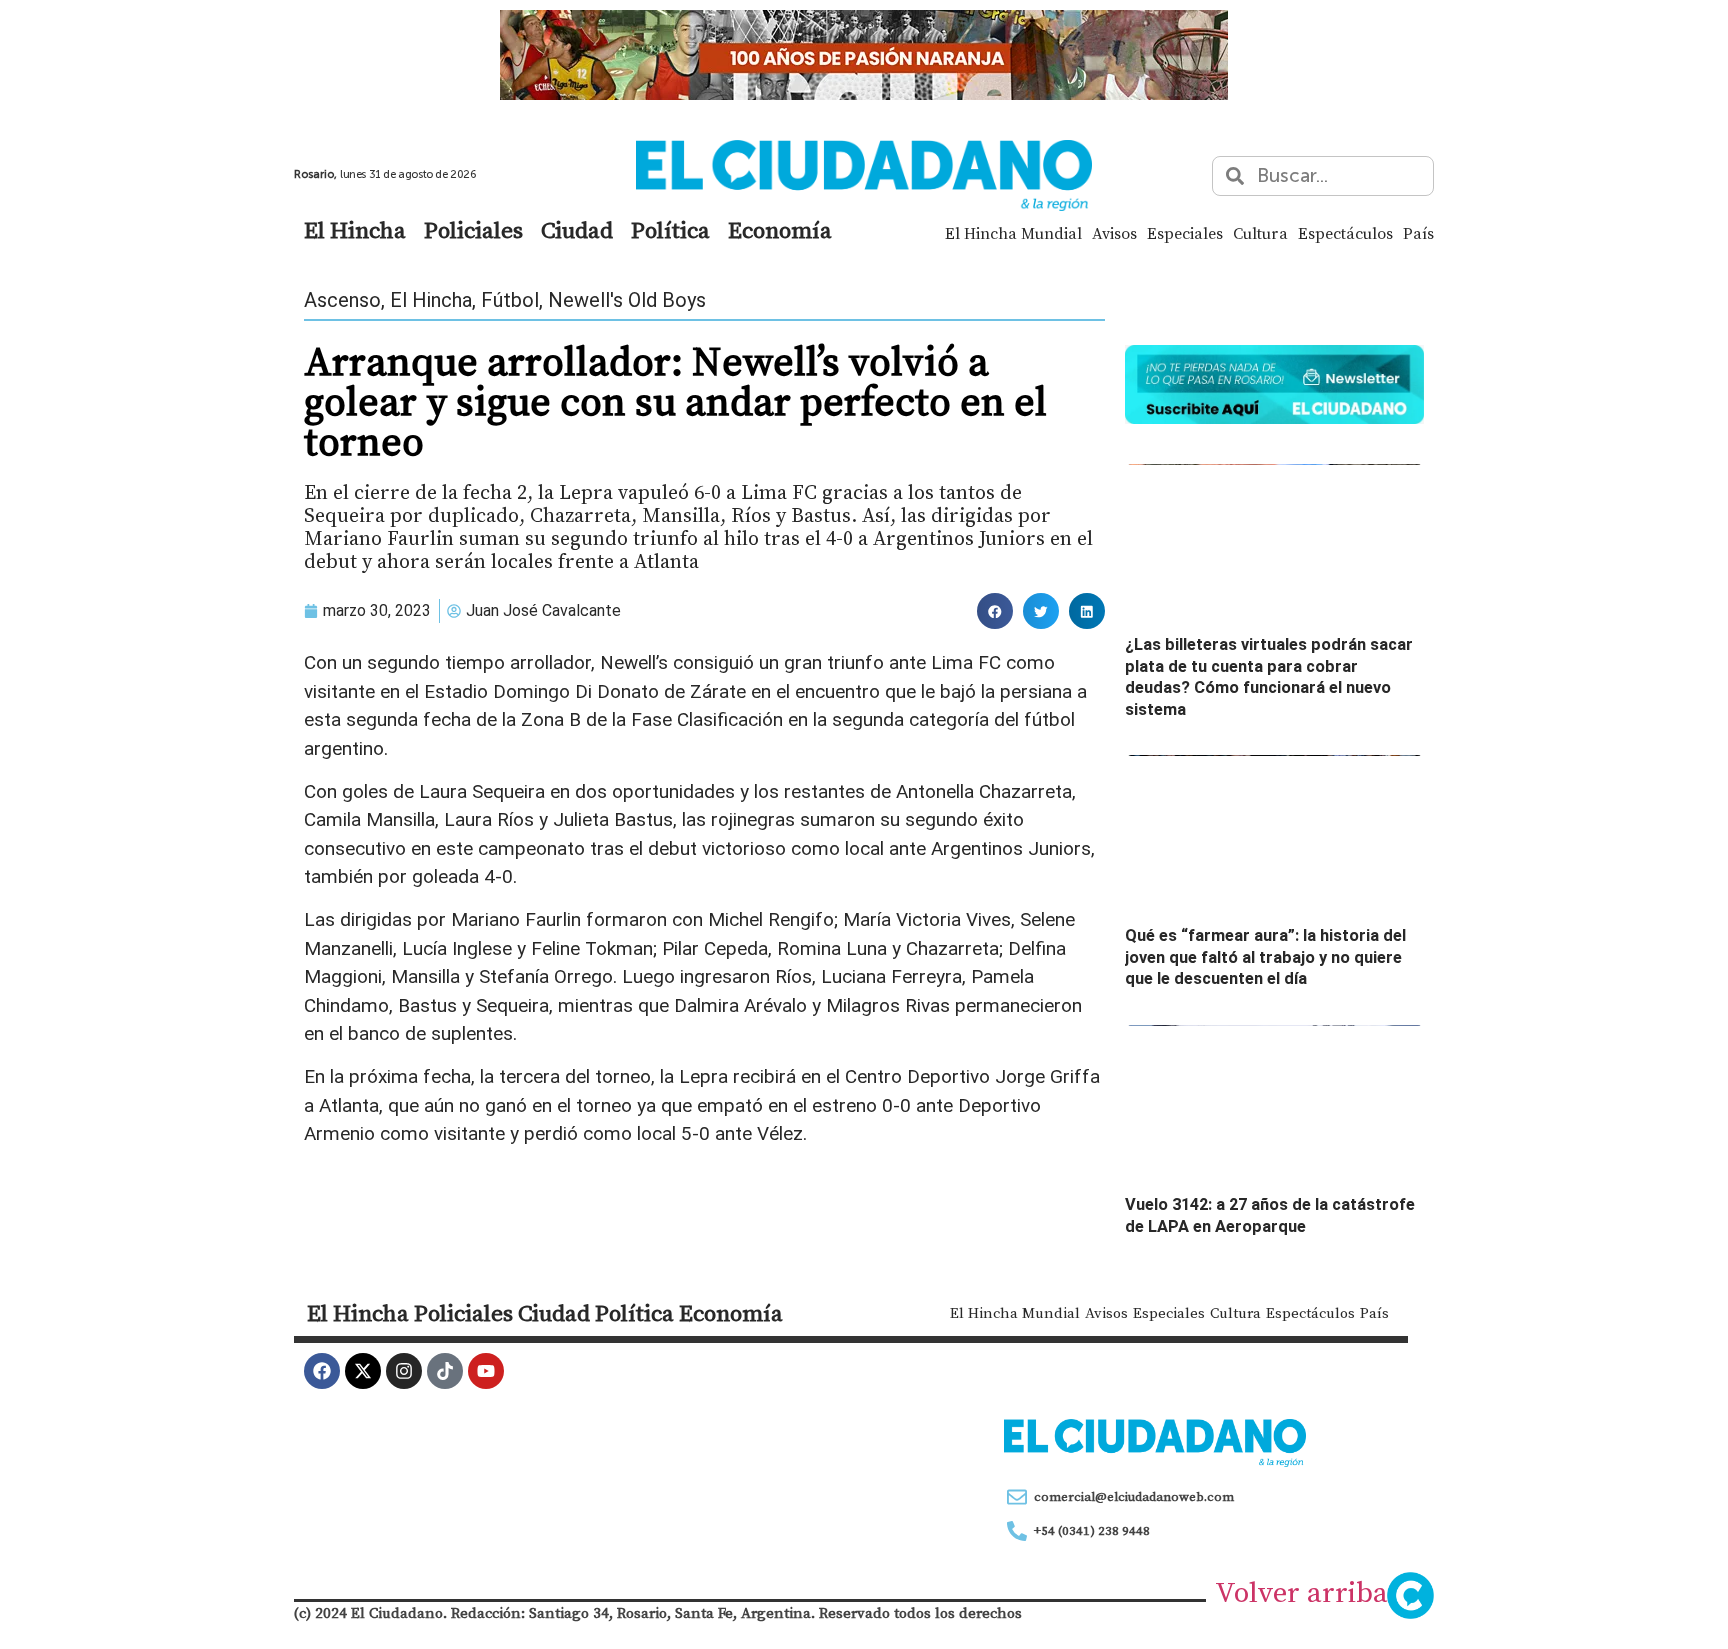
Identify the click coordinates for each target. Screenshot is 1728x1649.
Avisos (1114, 233)
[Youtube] (486, 1371)
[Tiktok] (445, 1371)
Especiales (1185, 233)
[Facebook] (322, 1371)
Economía (780, 230)
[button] (995, 611)
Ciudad (577, 230)
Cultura (1260, 233)
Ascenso (342, 300)
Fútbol (510, 300)
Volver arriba (1301, 1592)
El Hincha (355, 230)
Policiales (473, 230)
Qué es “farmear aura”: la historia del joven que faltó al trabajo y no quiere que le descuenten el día (1265, 957)
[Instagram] (404, 1371)
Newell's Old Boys (627, 300)
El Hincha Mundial (1013, 233)
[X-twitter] (363, 1371)
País (1418, 233)
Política (670, 230)
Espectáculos (1345, 233)
